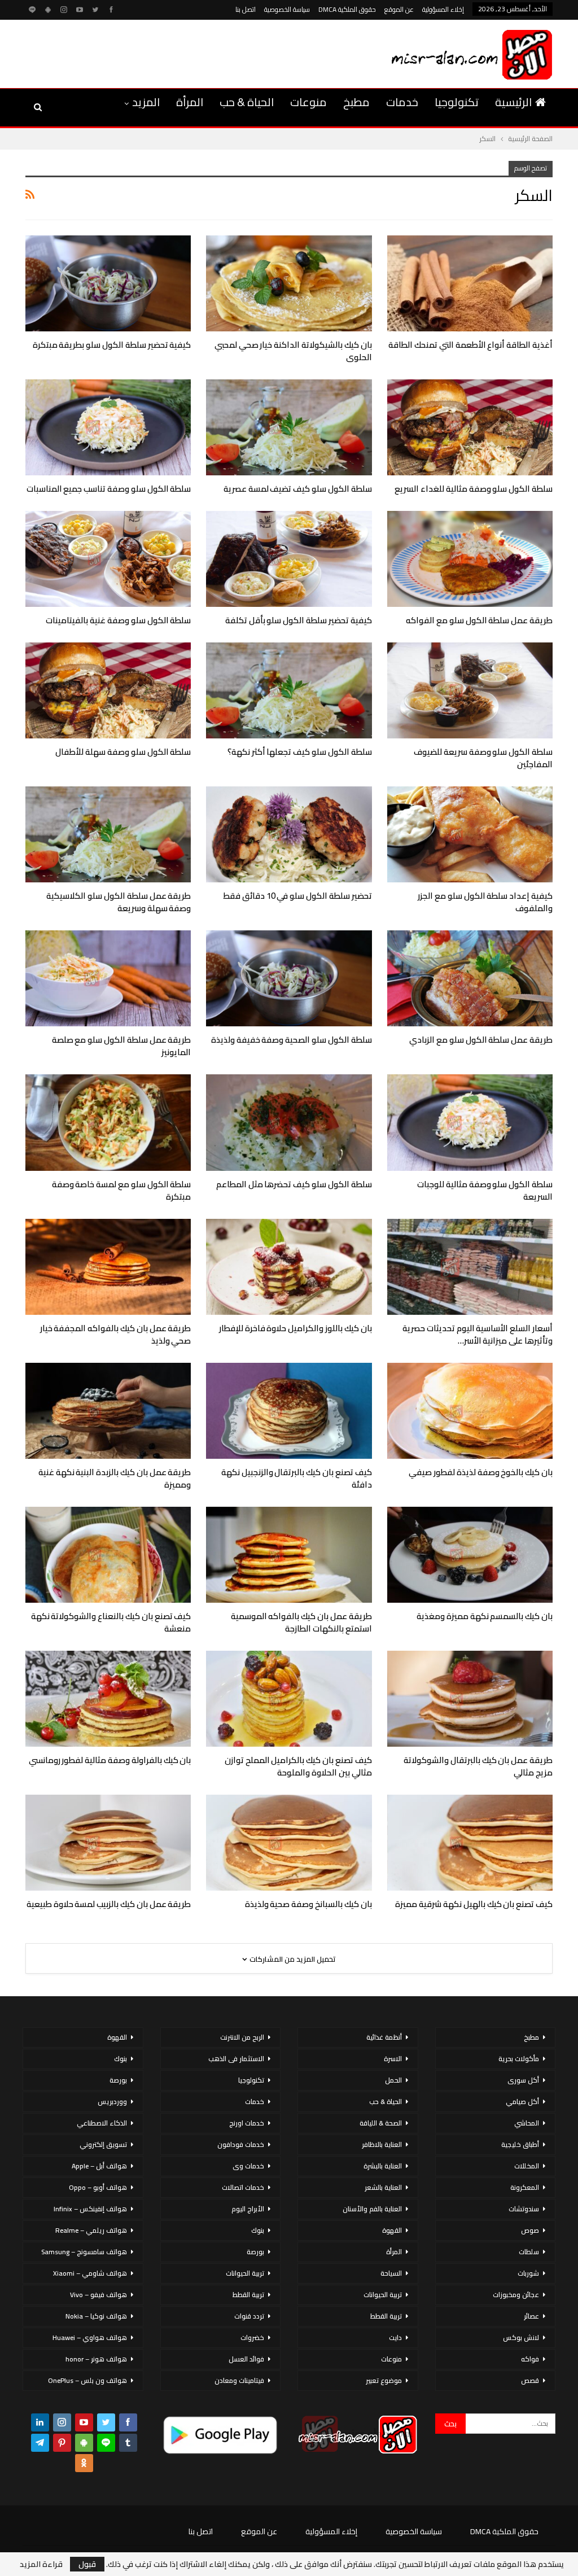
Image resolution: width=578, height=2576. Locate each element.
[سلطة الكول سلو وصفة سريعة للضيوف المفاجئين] (470, 690)
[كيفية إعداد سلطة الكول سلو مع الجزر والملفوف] (470, 834)
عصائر (531, 2316)
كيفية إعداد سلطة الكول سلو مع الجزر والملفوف (485, 902)
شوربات (528, 2273)
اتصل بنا (246, 9)
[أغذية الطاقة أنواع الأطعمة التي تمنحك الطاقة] (470, 283)
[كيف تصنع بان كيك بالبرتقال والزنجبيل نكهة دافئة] (289, 1411)
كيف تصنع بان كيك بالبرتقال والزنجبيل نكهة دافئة (297, 1478)
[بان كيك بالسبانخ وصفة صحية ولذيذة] (289, 1843)
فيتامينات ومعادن (239, 2380)
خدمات (402, 102)
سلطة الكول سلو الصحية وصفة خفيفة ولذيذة (292, 1040)
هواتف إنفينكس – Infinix (90, 2209)
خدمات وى (248, 2166)
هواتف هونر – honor (96, 2359)
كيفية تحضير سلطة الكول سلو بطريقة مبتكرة (112, 345)
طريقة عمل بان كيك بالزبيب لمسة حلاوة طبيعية (109, 1904)
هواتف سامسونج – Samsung (84, 2252)
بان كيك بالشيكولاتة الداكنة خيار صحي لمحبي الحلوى (293, 351)
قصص (530, 2380)
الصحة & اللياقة (381, 2123)
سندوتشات (524, 2209)
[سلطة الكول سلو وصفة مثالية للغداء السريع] (470, 427)
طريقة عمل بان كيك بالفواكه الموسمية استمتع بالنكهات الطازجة (301, 1622)
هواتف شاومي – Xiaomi (90, 2273)
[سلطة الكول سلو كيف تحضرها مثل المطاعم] (289, 1122)
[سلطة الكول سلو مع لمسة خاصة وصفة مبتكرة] (108, 1122)
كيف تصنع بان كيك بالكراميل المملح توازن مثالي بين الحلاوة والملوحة (298, 1766)
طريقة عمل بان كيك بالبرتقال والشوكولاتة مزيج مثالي (478, 1766)
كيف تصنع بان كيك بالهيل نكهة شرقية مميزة (474, 1904)
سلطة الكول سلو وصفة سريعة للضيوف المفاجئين (483, 758)
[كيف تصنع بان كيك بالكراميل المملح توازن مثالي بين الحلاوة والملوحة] (289, 1699)
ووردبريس (112, 2102)
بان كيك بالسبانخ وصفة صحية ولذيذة (308, 1904)
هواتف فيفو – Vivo (98, 2295)
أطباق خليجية (520, 2144)
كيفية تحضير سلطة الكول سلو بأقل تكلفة (299, 620)
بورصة (255, 2252)
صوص (530, 2230)
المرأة (190, 102)
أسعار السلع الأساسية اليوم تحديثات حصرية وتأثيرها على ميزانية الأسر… (478, 1334)
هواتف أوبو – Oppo (98, 2187)
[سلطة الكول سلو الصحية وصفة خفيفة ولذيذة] (289, 978)
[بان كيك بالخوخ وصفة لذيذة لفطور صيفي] (470, 1411)
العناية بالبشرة (383, 2166)
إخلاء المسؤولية (443, 9)
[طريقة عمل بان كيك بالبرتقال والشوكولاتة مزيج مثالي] (470, 1699)
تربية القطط (386, 2316)
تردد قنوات (249, 2316)
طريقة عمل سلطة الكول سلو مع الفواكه (479, 620)
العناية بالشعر (383, 2187)
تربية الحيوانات (383, 2295)
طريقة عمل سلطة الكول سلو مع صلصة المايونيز (122, 1046)
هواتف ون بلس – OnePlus (87, 2380)
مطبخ (356, 102)
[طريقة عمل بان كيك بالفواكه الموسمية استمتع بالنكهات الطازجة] (289, 1555)
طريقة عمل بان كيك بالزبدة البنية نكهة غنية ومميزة (115, 1478)
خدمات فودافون (241, 2144)
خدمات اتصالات (243, 2187)
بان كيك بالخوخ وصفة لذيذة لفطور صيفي (481, 1472)
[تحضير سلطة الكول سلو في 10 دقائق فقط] (289, 834)
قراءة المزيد (41, 2564)
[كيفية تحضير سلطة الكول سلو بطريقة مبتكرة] (108, 283)
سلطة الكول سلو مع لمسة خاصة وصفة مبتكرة (122, 1190)
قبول (87, 2564)
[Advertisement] (155, 52)
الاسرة (393, 2059)
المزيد (146, 102)
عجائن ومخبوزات (516, 2295)
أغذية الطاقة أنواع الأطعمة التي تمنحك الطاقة (470, 345)
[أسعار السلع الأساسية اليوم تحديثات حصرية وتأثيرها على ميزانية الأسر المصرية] (470, 1267)
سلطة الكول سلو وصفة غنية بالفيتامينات (118, 620)
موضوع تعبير (384, 2380)
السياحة (391, 2273)
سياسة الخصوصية (287, 9)
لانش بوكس (521, 2337)
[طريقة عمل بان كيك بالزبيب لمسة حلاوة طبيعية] (108, 1843)
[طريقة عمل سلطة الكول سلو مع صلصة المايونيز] (108, 978)
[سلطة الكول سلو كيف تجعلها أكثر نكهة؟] (289, 690)
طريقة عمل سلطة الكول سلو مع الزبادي (481, 1040)
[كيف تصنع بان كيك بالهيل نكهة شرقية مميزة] (470, 1843)
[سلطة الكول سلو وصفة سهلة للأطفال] (108, 690)
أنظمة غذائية (384, 2037)
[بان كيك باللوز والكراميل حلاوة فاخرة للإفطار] (289, 1267)
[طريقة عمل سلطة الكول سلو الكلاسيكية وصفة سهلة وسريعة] (108, 834)
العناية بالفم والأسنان (372, 2209)
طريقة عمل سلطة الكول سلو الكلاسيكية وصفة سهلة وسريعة (119, 902)
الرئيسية (513, 102)
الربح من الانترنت (242, 2037)
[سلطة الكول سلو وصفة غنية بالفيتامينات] (108, 559)
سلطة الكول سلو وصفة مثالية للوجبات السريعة (485, 1190)
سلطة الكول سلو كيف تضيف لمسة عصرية (298, 489)
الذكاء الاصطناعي (102, 2123)
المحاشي (527, 2123)
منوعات (308, 102)
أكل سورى (523, 2080)
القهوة (392, 2230)
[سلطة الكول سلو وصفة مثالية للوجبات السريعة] (470, 1122)
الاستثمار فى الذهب (236, 2059)
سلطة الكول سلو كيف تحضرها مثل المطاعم (294, 1184)
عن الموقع (399, 9)
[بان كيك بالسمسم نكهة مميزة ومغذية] (470, 1555)
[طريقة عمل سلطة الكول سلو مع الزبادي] (470, 978)
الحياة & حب (247, 102)
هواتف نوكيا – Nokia (96, 2316)
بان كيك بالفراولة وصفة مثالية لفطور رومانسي (110, 1760)
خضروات (252, 2337)
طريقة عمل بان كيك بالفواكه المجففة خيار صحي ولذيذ (116, 1334)
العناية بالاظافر (382, 2144)
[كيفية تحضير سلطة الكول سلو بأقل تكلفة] (289, 559)
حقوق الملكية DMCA (347, 9)
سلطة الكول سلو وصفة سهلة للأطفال (123, 752)
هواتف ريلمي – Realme (91, 2230)
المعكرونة (525, 2187)
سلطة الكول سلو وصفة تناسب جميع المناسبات (109, 489)
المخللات (527, 2166)
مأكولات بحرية (519, 2059)
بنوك (258, 2230)
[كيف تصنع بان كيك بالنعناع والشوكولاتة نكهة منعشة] (108, 1555)
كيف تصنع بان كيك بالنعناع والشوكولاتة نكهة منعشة (111, 1622)
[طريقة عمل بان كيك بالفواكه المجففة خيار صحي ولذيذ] (108, 1267)
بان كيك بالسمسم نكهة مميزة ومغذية (485, 1616)
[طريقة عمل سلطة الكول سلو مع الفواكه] (470, 559)
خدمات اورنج (247, 2123)
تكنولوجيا (457, 102)
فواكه (530, 2359)
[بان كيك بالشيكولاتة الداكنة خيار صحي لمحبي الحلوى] (289, 283)
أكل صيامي (522, 2102)
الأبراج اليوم (248, 2209)
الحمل (393, 2080)
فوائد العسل (246, 2359)
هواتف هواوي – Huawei (90, 2337)
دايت (395, 2337)
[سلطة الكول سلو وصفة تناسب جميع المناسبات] (108, 427)
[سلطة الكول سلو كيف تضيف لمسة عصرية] (289, 427)
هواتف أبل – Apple (99, 2166)
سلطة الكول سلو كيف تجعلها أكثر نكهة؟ (300, 752)
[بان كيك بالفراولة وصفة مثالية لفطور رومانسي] (108, 1699)
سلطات (529, 2252)
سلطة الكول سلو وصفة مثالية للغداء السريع (474, 489)
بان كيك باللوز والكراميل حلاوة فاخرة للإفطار (295, 1328)
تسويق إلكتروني (103, 2144)
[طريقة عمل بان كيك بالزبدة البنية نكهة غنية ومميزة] (108, 1411)
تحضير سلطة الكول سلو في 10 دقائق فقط (297, 896)
